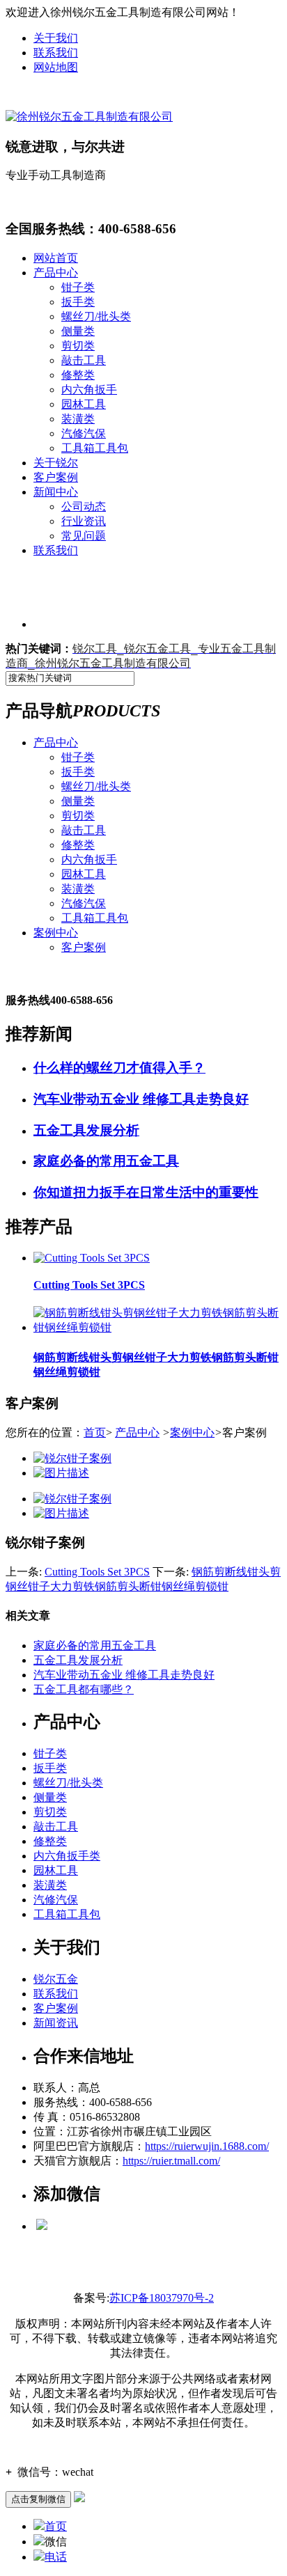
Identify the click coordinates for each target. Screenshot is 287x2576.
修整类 (78, 375)
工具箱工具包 (95, 448)
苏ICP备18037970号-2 (162, 2298)
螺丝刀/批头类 (96, 316)
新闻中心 (56, 492)
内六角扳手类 (67, 1856)
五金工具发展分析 (78, 1660)
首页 (95, 1432)
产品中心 (56, 273)
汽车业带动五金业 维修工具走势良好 (124, 1675)
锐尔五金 (56, 1979)
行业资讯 (84, 521)
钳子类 (78, 287)
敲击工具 (84, 360)
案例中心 (56, 933)
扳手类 (78, 302)
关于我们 (56, 38)
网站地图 (56, 67)
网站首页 (56, 258)
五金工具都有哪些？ (84, 1689)
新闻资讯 (56, 2023)
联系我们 (56, 53)
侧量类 (78, 331)
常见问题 (84, 536)
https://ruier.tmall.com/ (171, 2161)
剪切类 (78, 346)
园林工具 (84, 404)
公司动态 (84, 506)
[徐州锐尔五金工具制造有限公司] (89, 117)
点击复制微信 (38, 2499)
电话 (56, 2557)
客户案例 (56, 477)
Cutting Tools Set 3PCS (97, 1572)
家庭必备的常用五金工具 (95, 1646)
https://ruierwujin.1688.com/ (207, 2146)
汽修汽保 (84, 433)
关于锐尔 (56, 463)
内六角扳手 (89, 390)
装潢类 (78, 419)
